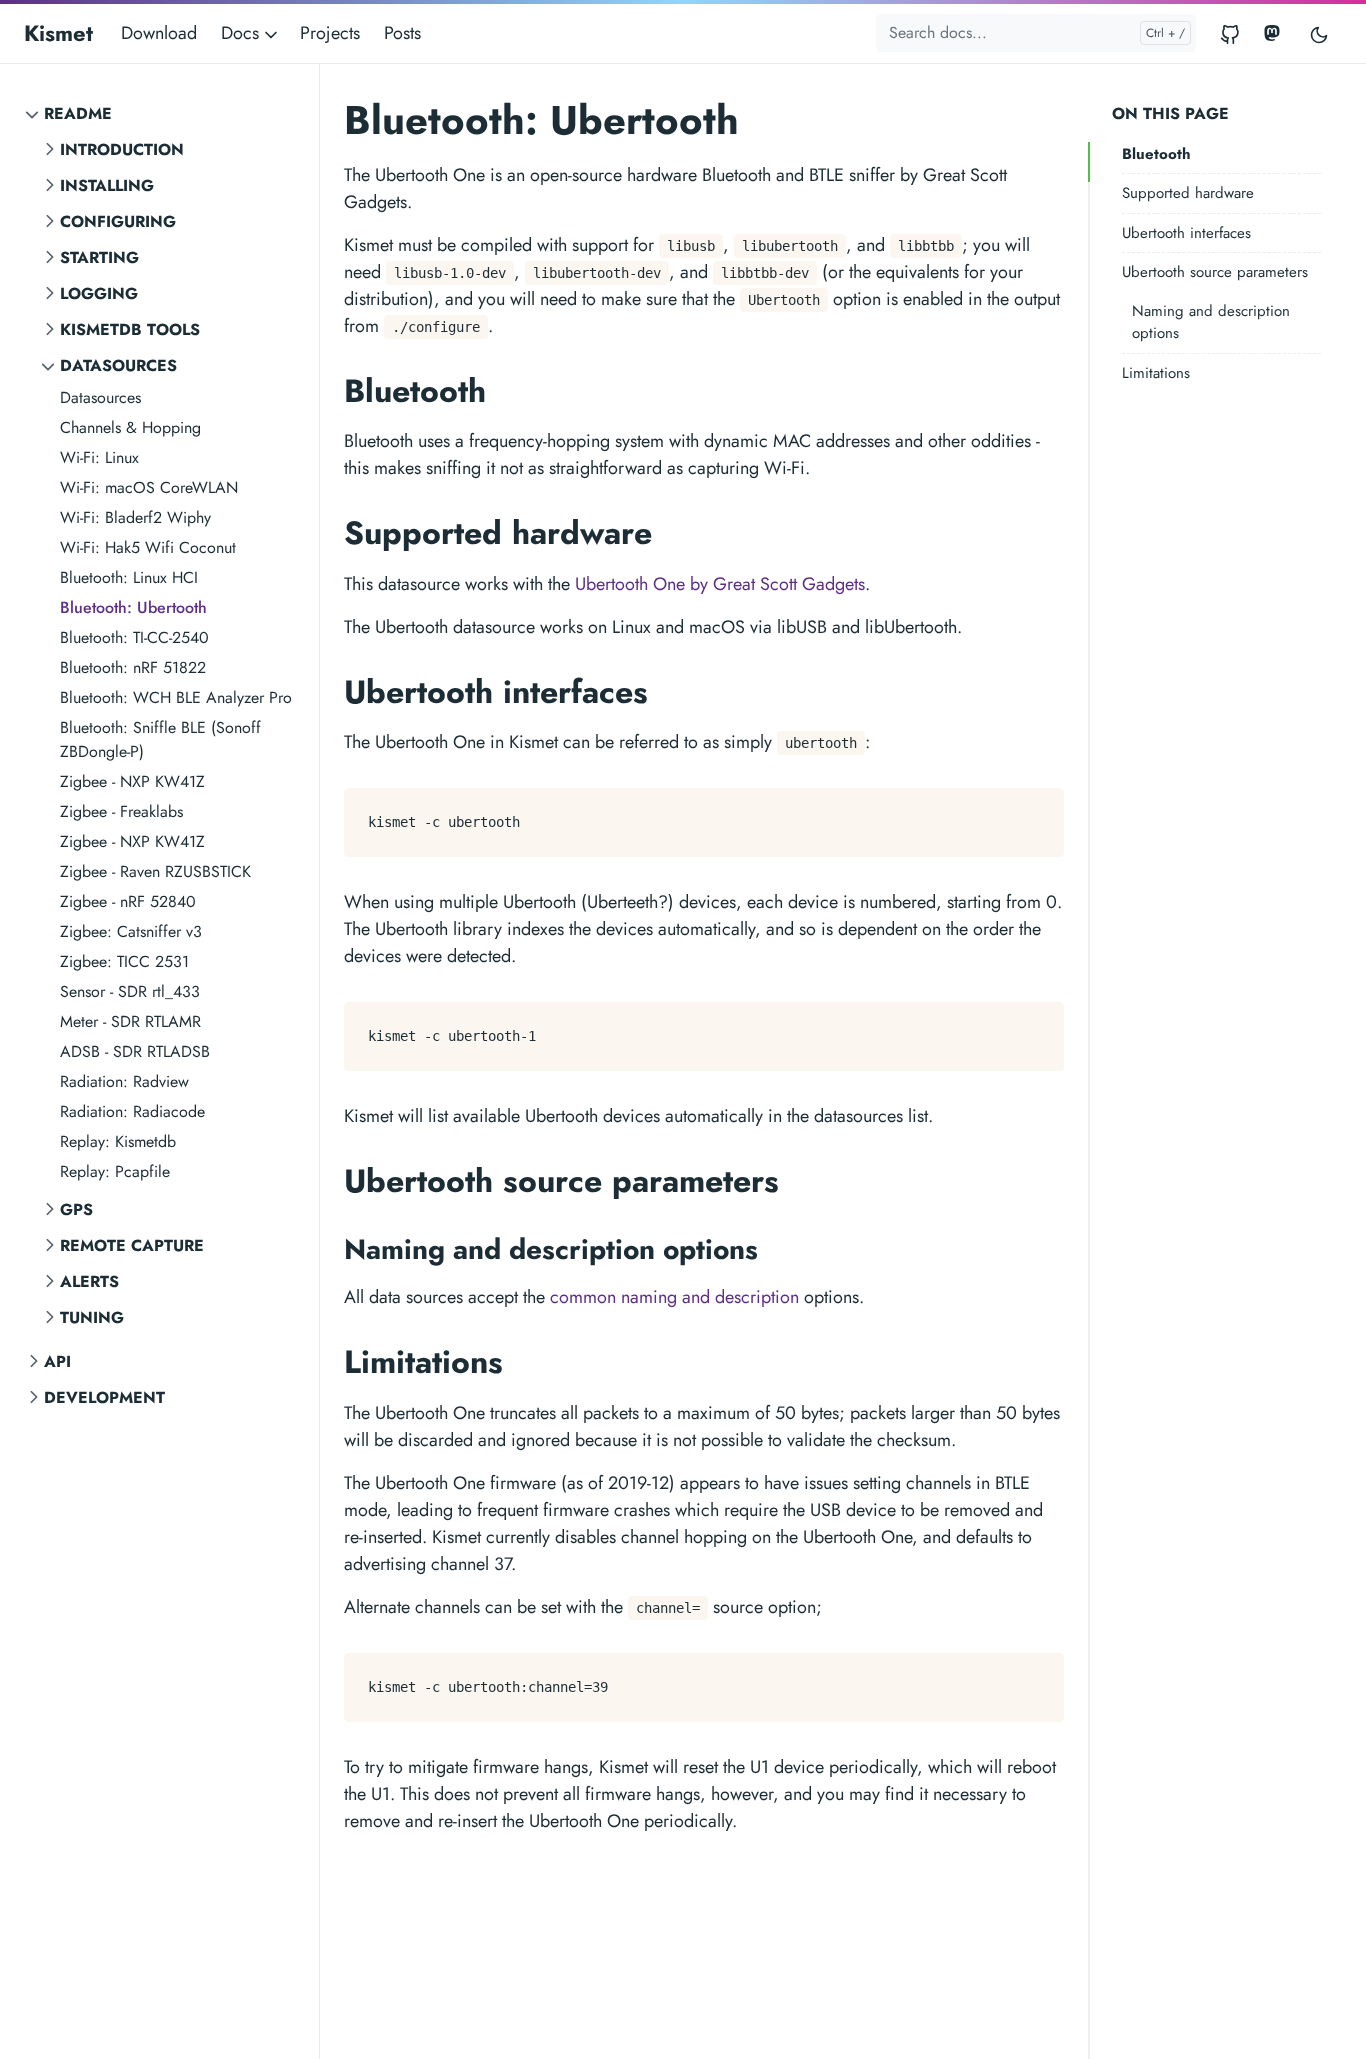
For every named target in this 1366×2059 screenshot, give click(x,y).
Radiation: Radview (124, 1081)
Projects (330, 33)
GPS (76, 1209)
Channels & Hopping (130, 427)
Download (159, 33)
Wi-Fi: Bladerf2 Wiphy (135, 517)
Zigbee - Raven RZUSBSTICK (155, 871)
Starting (99, 257)
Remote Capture (132, 1245)
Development (104, 1397)
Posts (402, 33)
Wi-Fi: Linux (99, 457)
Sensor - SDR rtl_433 (130, 991)
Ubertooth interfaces (1186, 233)
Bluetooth (1156, 154)
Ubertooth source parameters (1215, 273)
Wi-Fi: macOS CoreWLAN (149, 487)
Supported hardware (1188, 194)
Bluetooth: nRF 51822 (133, 667)
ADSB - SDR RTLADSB (135, 1051)
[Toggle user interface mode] (1319, 33)
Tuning (92, 1317)
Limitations (1156, 373)
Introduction (122, 149)
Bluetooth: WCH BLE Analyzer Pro (176, 697)
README (78, 113)
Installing (107, 185)
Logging (99, 293)
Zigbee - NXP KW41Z (132, 781)
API (57, 1361)
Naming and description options (1211, 322)
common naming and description (674, 1297)
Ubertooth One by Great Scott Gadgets (720, 584)
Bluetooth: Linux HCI (129, 577)
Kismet (58, 33)
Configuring (118, 221)
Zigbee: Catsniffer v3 (131, 931)
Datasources (118, 365)
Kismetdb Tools (130, 329)
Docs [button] (242, 33)
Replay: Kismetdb (118, 1141)
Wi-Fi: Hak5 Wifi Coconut (148, 547)
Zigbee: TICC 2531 (124, 961)
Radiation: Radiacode (132, 1111)
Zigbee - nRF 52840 (128, 901)
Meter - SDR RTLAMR (130, 1021)
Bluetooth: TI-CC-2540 (134, 637)
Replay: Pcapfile (115, 1171)
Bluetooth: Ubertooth (133, 607)
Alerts (89, 1281)
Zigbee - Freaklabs (121, 811)
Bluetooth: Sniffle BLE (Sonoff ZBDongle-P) (160, 739)
